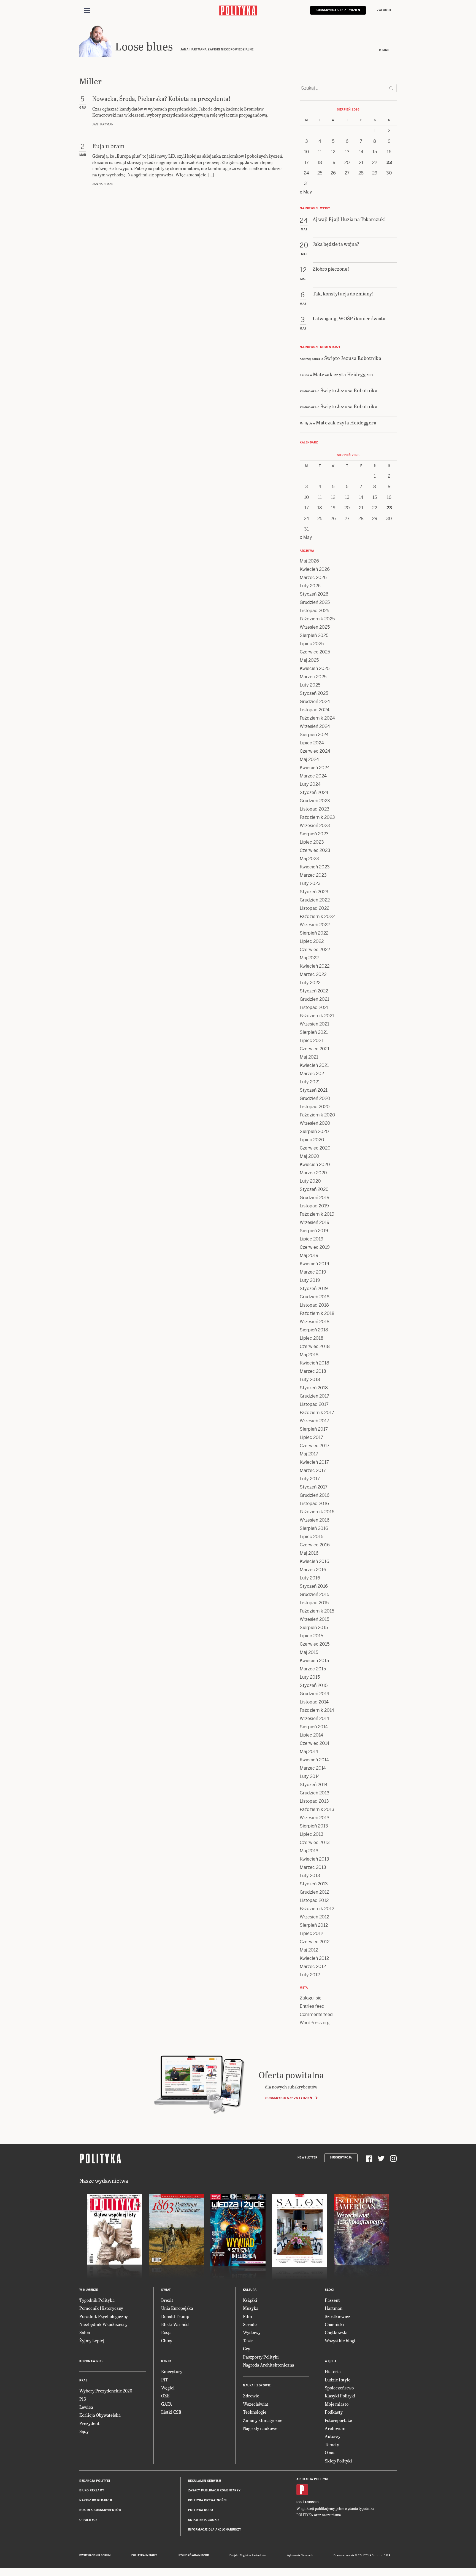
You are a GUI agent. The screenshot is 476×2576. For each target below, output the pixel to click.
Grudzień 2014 (314, 1694)
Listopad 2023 (315, 809)
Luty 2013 (310, 1876)
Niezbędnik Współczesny (103, 2324)
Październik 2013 (317, 1809)
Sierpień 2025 (314, 635)
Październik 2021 (317, 1016)
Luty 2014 (310, 1776)
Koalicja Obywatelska (100, 2415)
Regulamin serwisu (205, 2481)
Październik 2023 (317, 817)
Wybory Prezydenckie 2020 (106, 2391)
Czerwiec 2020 (315, 1148)
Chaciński (334, 2324)
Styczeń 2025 (314, 693)
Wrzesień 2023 (315, 826)
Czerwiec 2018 (315, 1346)
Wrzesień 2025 (315, 627)
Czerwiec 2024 (315, 751)
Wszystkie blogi (340, 2341)
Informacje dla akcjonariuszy (215, 2530)
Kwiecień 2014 (314, 1760)
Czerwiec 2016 (315, 1545)
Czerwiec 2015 (315, 1644)
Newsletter (308, 2158)
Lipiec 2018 (312, 1338)
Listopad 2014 (314, 1702)
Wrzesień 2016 (315, 1520)
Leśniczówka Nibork (193, 2555)
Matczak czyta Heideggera (343, 374)
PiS (83, 2399)
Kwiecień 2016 (314, 1561)
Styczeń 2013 (314, 1884)
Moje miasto (337, 2404)
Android (312, 2502)
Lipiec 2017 (311, 1437)
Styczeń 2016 (314, 1586)
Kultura (250, 2290)
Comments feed (316, 2014)
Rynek (166, 2361)
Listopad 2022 (314, 908)
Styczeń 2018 (314, 1388)
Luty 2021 (310, 1082)
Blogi (330, 2290)
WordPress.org (315, 2023)
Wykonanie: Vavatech (300, 2555)
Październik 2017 (317, 1413)
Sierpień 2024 (314, 735)
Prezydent (89, 2423)
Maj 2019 (309, 1255)
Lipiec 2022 (312, 941)
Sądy (84, 2431)
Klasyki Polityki (340, 2396)
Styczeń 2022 (314, 991)
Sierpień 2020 (314, 1131)
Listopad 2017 (314, 1404)
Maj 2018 (309, 1355)
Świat (166, 2290)
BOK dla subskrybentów (100, 2510)
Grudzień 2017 (314, 1396)
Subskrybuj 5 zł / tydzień (338, 10)
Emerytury (172, 2371)
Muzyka (251, 2308)
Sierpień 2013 (314, 1826)
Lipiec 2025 (312, 644)
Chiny (167, 2341)
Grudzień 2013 (315, 1793)
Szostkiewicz (338, 2316)
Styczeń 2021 (314, 1090)
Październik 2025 (317, 619)
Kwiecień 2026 (315, 569)
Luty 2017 (310, 1479)
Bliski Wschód (175, 2324)
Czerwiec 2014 (315, 1743)
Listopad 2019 (314, 1206)
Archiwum (335, 2428)
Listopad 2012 (314, 1900)
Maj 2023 (309, 859)
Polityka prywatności (207, 2500)
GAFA (167, 2404)
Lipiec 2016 (312, 1537)
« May (306, 192)
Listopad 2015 (314, 1603)
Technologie (255, 2412)
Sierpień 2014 (314, 1727)
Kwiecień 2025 (315, 668)
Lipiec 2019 (312, 1239)
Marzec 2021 (313, 1074)
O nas (330, 2452)
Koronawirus (91, 2361)
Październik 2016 (317, 1512)
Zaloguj (384, 10)
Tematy (332, 2444)
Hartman (334, 2308)
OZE (165, 2396)
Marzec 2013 (313, 1867)
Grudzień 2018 (315, 1297)
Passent (332, 2300)
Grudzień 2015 (314, 1594)
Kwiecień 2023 (315, 867)
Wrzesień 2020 (315, 1123)
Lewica (86, 2407)
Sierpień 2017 (314, 1429)
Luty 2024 (310, 784)
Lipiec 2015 (311, 1636)
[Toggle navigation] (87, 10)
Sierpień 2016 (314, 1528)
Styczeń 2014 (314, 1785)
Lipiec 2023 (312, 842)
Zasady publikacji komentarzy (214, 2490)
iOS (299, 2502)
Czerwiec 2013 (315, 1843)
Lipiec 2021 (311, 1041)
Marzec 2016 (313, 1570)
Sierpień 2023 (314, 834)
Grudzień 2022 (315, 900)
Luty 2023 (310, 883)
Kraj (83, 2380)
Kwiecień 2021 (314, 1065)
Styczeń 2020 (314, 1189)
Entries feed (312, 2006)
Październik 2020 (317, 1115)
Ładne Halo (259, 2555)
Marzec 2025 (313, 677)
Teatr (248, 2341)
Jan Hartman (103, 124)
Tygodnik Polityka (97, 2300)
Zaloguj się (311, 1998)
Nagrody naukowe (260, 2428)
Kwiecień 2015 (314, 1661)
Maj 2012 (309, 1950)
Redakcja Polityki (95, 2481)
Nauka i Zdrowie (257, 2385)
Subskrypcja (341, 2158)
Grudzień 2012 (314, 1892)
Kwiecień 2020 (315, 1165)
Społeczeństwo (339, 2388)
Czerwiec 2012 (315, 1942)
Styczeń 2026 (314, 594)
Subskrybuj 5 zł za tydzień (289, 2098)
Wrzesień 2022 (315, 925)
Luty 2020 (310, 1181)
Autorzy (333, 2436)
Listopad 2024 (315, 710)
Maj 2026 (309, 561)
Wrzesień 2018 (315, 1322)
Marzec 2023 (313, 875)
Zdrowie (251, 2396)
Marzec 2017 (313, 1470)
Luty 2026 (310, 586)
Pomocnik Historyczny (101, 2308)
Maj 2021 (309, 1057)
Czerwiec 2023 (315, 850)
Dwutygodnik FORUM (95, 2555)
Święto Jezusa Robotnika (353, 358)
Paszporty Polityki (261, 2357)
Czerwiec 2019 (315, 1247)
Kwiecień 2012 (314, 1958)
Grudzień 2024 (315, 702)
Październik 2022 (317, 916)
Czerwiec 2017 (315, 1446)
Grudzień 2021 (314, 999)
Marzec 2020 (313, 1173)
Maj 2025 (309, 660)
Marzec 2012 (313, 1967)
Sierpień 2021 (314, 1032)
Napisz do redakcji (96, 2500)
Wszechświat (256, 2404)
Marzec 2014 (313, 1768)
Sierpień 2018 (314, 1330)
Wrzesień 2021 (314, 1024)
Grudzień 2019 (315, 1198)
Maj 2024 (309, 759)
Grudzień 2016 (315, 1495)
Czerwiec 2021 (315, 1049)
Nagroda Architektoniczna (269, 2365)
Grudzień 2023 (315, 801)
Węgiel (168, 2388)
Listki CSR (171, 2412)
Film (248, 2316)
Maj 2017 (309, 1454)
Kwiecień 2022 (315, 966)
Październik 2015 (317, 1611)
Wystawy (252, 2332)
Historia (333, 2371)
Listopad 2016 (314, 1504)
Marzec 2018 (313, 1371)
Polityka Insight (144, 2555)
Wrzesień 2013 (315, 1818)
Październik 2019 (317, 1214)
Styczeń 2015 (314, 1685)
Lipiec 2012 (311, 1933)
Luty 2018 (310, 1379)
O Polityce (88, 2520)
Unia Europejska (177, 2308)
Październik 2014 (317, 1710)
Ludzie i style (338, 2380)
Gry (247, 2348)
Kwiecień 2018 (314, 1363)
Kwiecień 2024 (315, 768)
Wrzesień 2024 (315, 726)
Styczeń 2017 (314, 1487)
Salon (85, 2332)
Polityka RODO (201, 2510)
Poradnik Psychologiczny (104, 2316)
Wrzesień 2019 (315, 1222)
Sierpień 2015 (314, 1628)
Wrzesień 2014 (314, 1718)
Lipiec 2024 (312, 743)
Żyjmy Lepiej (92, 2341)
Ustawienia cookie (204, 2520)
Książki (250, 2300)
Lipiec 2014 (311, 1735)
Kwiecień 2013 (314, 1859)
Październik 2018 (317, 1313)
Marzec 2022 (313, 974)
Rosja (166, 2332)
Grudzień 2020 (315, 1098)
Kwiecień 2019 (314, 1264)
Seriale (250, 2324)
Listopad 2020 (315, 1107)
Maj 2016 (309, 1553)
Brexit (167, 2300)
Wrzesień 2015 (314, 1619)
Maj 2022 (309, 958)
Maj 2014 (309, 1752)
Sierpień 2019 (314, 1231)
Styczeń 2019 (314, 1289)
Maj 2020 (309, 1156)
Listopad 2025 (314, 611)
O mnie (385, 50)
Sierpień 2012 (314, 1925)
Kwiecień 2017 (314, 1462)
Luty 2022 (310, 983)
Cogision (245, 2555)
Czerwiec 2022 (315, 950)
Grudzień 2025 (315, 602)
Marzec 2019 (313, 1272)
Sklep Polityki (338, 2461)
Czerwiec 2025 (315, 652)
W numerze (89, 2290)
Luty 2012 (310, 1975)
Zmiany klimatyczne (263, 2420)
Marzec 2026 (313, 578)
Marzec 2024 (313, 776)
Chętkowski (336, 2332)
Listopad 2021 (314, 1007)
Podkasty (334, 2412)
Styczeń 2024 (314, 792)
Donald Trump (175, 2316)
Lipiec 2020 (312, 1140)
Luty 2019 (310, 1280)
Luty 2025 (310, 685)
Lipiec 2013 (312, 1834)
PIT (165, 2380)
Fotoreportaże (338, 2420)
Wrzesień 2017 (314, 1421)
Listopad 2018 (314, 1305)
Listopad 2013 (314, 1801)
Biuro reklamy (92, 2490)
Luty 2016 (310, 1578)
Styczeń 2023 (314, 892)
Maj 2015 (309, 1652)
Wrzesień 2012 (314, 1917)
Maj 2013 (309, 1851)
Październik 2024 (317, 718)
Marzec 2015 (313, 1669)
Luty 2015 (310, 1677)
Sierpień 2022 (314, 933)
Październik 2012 (317, 1909)
